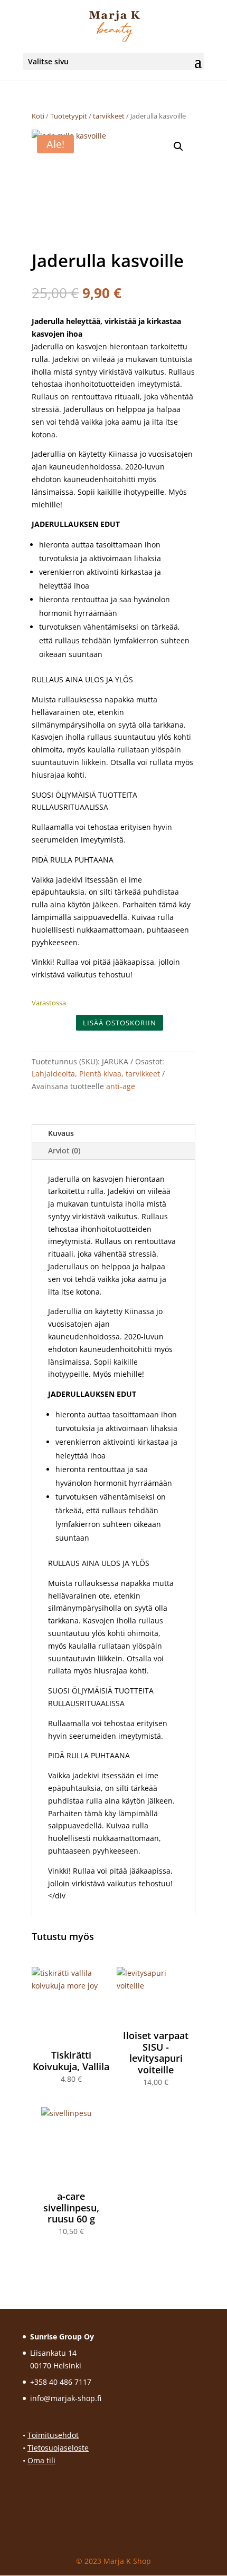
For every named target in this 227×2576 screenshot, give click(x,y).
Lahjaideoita (53, 1074)
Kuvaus (61, 1133)
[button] (178, 146)
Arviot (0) (64, 1150)
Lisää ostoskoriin (120, 1023)
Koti (38, 116)
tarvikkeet (109, 116)
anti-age (121, 1086)
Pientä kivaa (100, 1074)
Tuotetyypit (69, 116)
